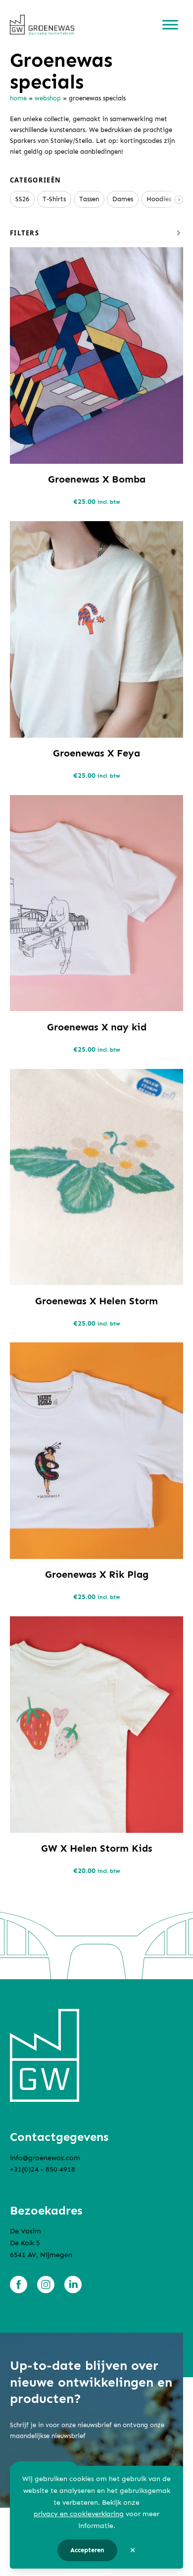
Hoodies (159, 199)
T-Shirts (54, 199)
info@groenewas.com (45, 2158)
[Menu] (170, 25)
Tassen (89, 199)
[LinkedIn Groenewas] (73, 2285)
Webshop (48, 98)
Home (18, 98)
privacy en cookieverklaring (79, 2514)
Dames (123, 199)
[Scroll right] (179, 200)
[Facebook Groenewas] (19, 2285)
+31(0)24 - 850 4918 (43, 2169)
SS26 (22, 199)
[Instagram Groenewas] (46, 2285)
